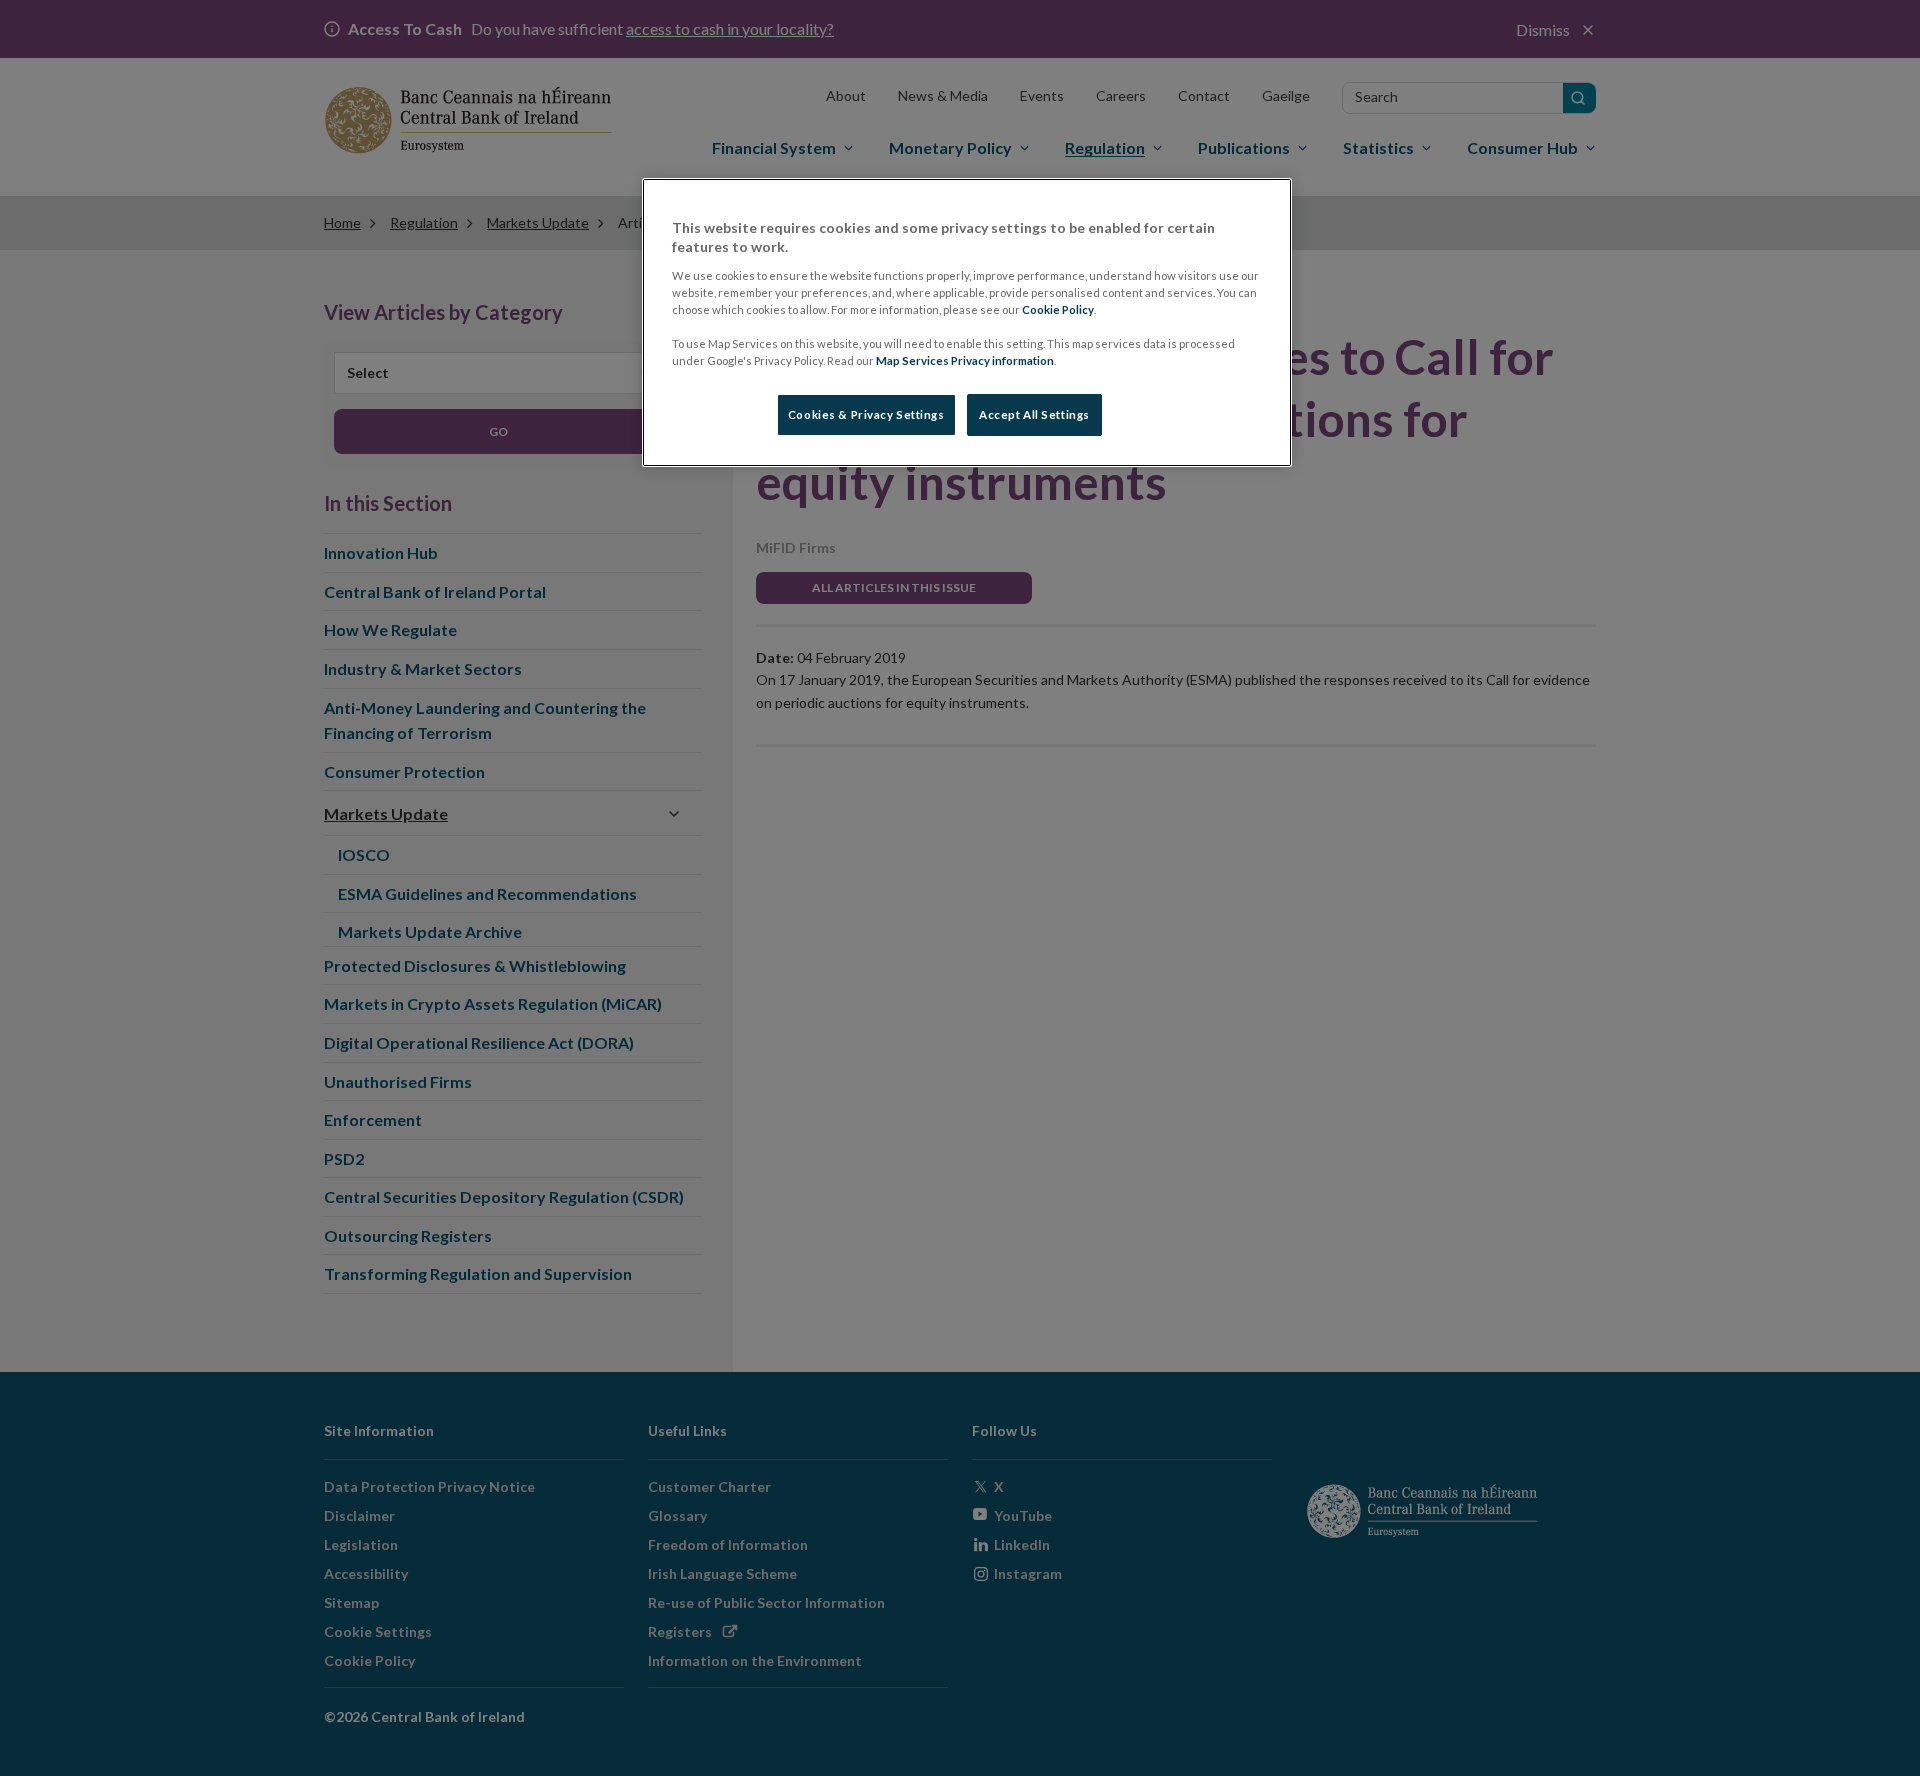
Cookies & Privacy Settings (866, 414)
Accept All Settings (1034, 414)
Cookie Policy (1058, 309)
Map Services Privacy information (965, 360)
